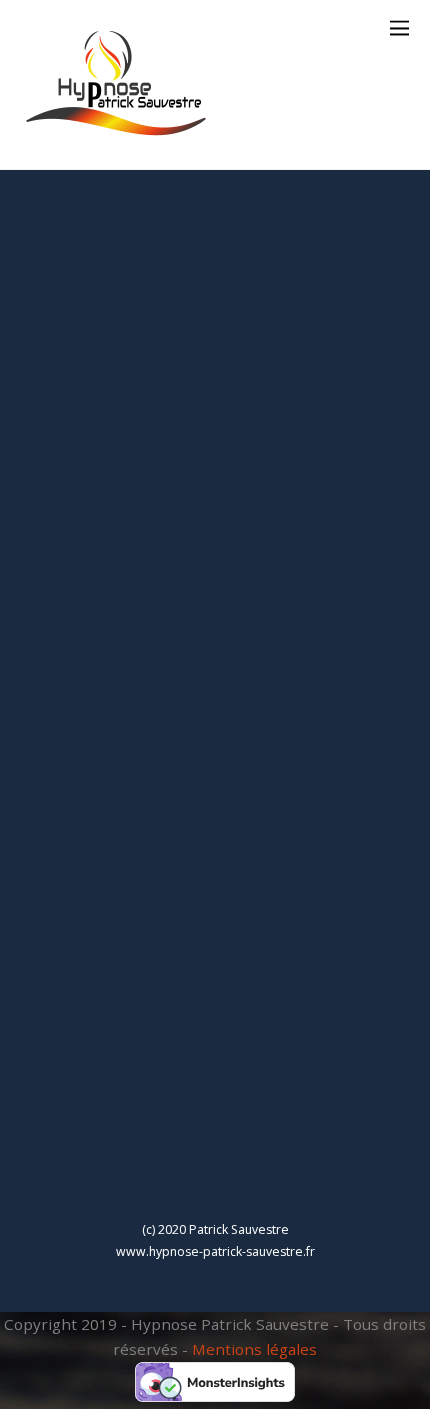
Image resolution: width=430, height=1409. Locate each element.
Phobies (215, 1078)
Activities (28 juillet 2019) (215, 846)
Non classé (215, 1042)
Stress (215, 1113)
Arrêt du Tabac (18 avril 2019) (215, 635)
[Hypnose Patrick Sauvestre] (118, 143)
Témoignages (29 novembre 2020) (215, 952)
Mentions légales (254, 1349)
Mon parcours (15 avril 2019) (215, 600)
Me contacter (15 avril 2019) (215, 530)
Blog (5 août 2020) (215, 917)
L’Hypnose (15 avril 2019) (215, 459)
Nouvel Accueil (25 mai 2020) (215, 882)
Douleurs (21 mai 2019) (215, 670)
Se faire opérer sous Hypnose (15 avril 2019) (215, 495)
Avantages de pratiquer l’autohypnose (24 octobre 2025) (215, 369)
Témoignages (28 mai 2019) (215, 706)
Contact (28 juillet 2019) (215, 811)
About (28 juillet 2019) (215, 776)
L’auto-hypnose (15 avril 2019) (215, 565)
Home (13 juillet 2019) (215, 741)
